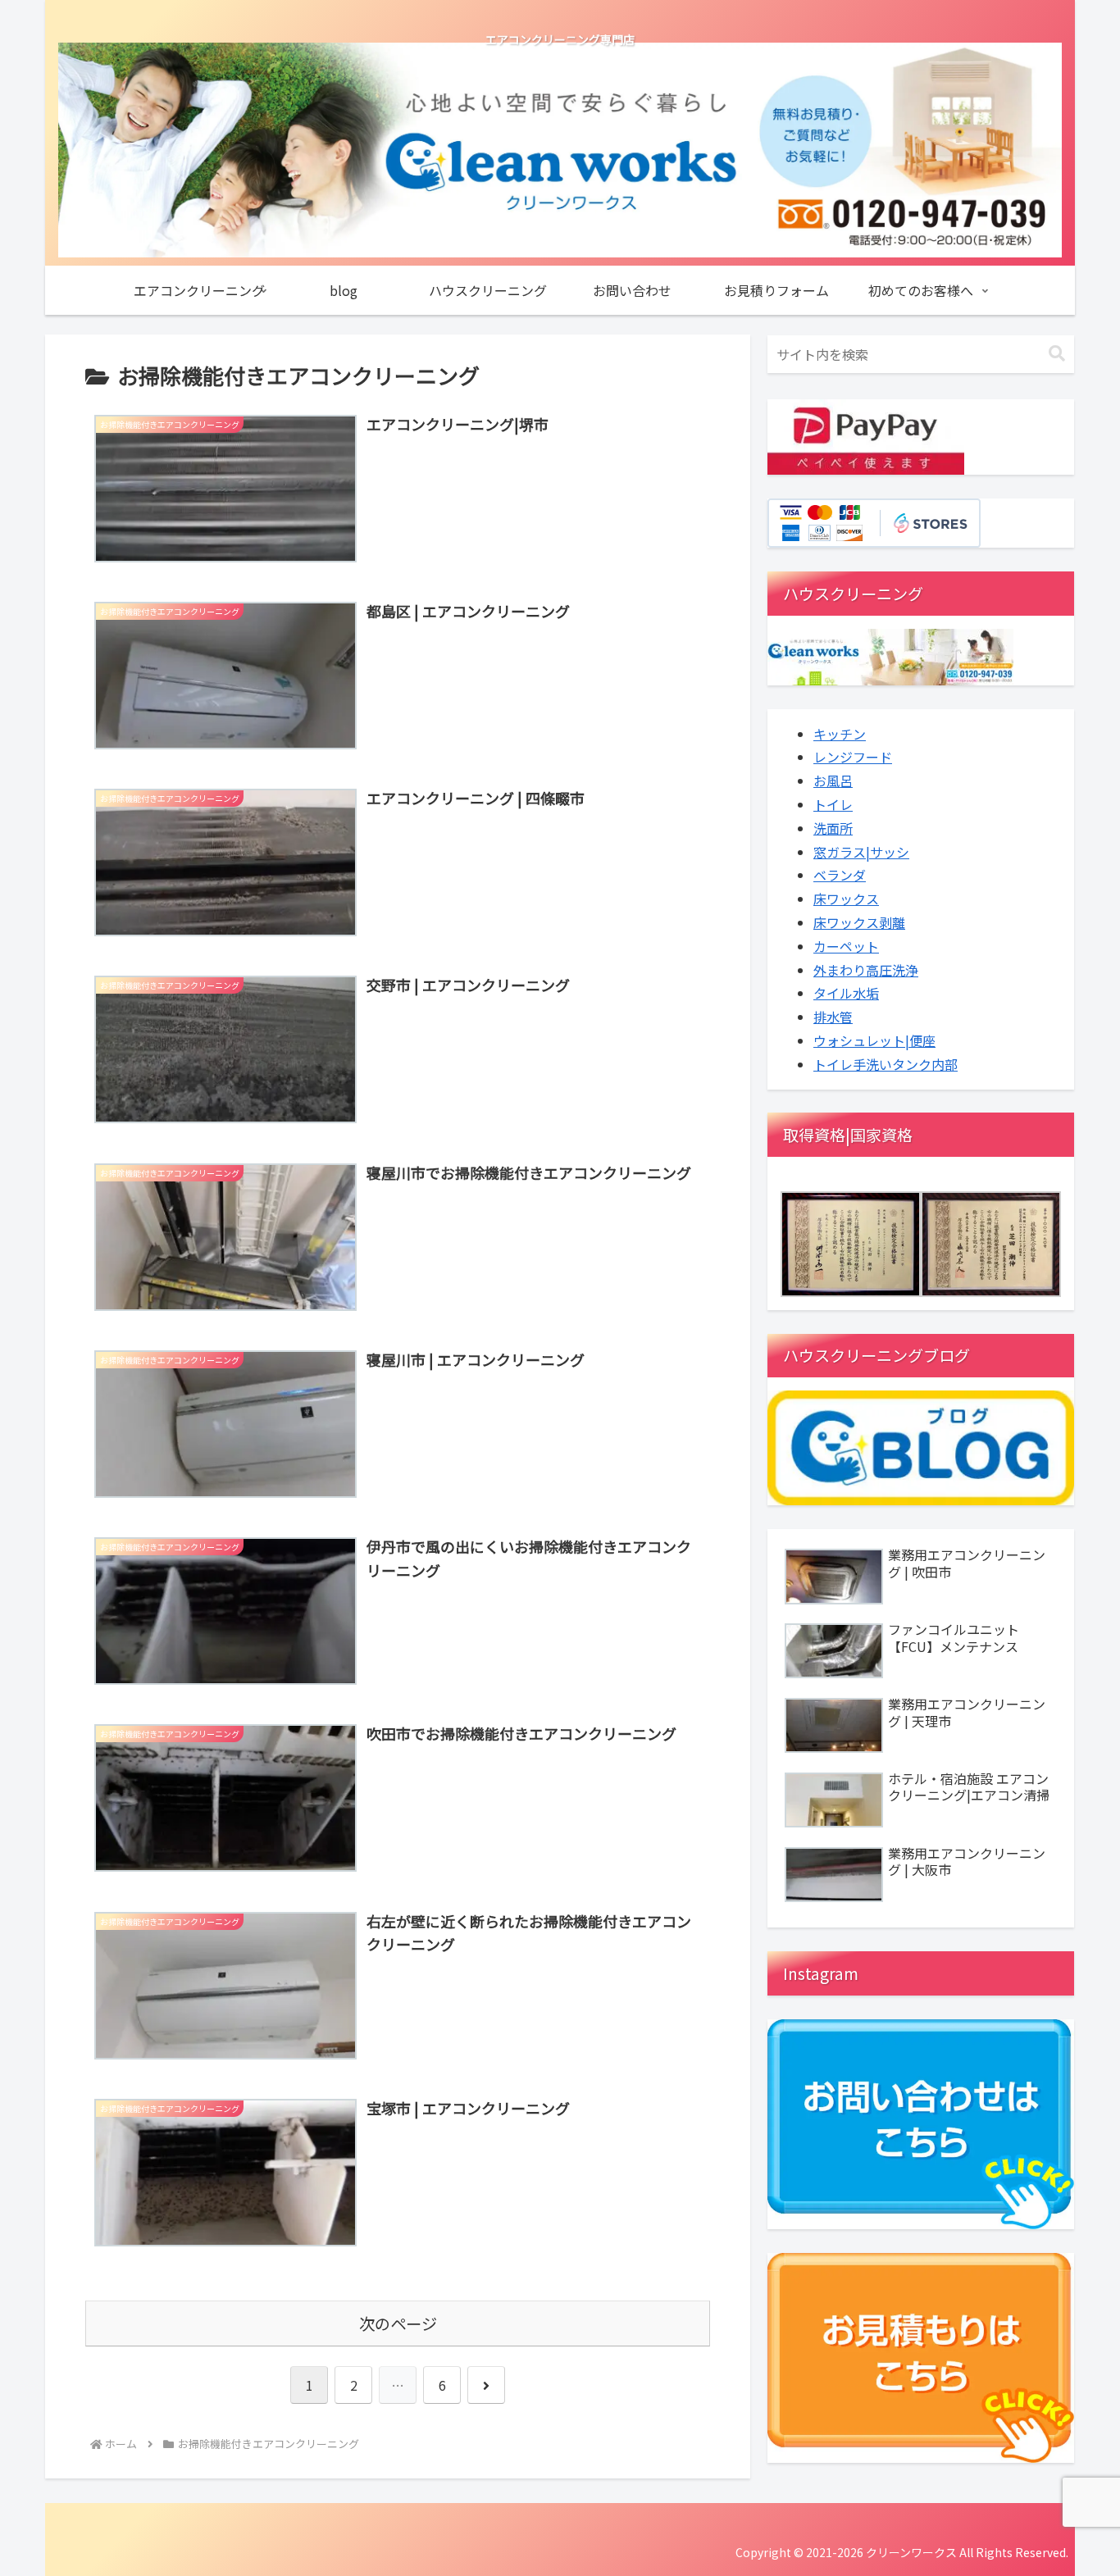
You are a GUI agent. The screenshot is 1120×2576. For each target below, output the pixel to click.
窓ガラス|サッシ (861, 852)
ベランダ (840, 875)
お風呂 (833, 781)
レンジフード (853, 757)
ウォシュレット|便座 (874, 1040)
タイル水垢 (846, 993)
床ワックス (846, 899)
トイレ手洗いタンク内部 (886, 1064)
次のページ (398, 2323)
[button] (1057, 354)
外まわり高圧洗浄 (866, 970)
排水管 (833, 1017)
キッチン (840, 734)
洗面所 (833, 828)
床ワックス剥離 (859, 922)
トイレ (833, 804)
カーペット (846, 946)
